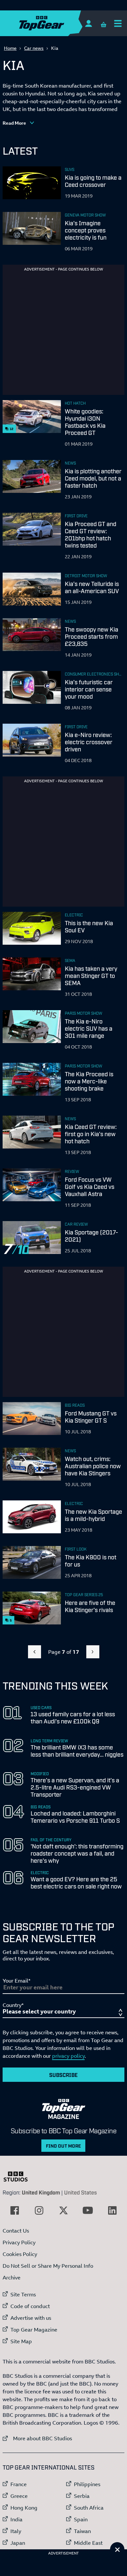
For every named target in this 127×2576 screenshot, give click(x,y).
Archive (12, 2277)
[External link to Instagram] (39, 2210)
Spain (81, 2519)
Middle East (88, 2543)
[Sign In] (88, 23)
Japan (18, 2543)
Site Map (21, 2341)
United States (80, 2192)
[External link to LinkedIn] (112, 2210)
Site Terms (23, 2294)
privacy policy (68, 2056)
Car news (34, 48)
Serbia (82, 2496)
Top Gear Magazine (34, 2330)
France (19, 2484)
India (16, 2519)
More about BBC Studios (37, 2438)
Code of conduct (30, 2306)
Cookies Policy (20, 2254)
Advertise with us (31, 2318)
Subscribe (63, 2075)
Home (10, 48)
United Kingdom (41, 2192)
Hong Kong (24, 2508)
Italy (16, 2531)
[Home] (54, 23)
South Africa (89, 2508)
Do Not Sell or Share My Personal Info (48, 2266)
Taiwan (82, 2531)
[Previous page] (35, 1652)
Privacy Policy (19, 2242)
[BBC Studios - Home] (19, 2177)
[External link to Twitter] (63, 2210)
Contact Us (16, 2231)
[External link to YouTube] (88, 2210)
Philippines (87, 2484)
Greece (19, 2496)
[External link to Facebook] (15, 2210)
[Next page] (93, 1652)
